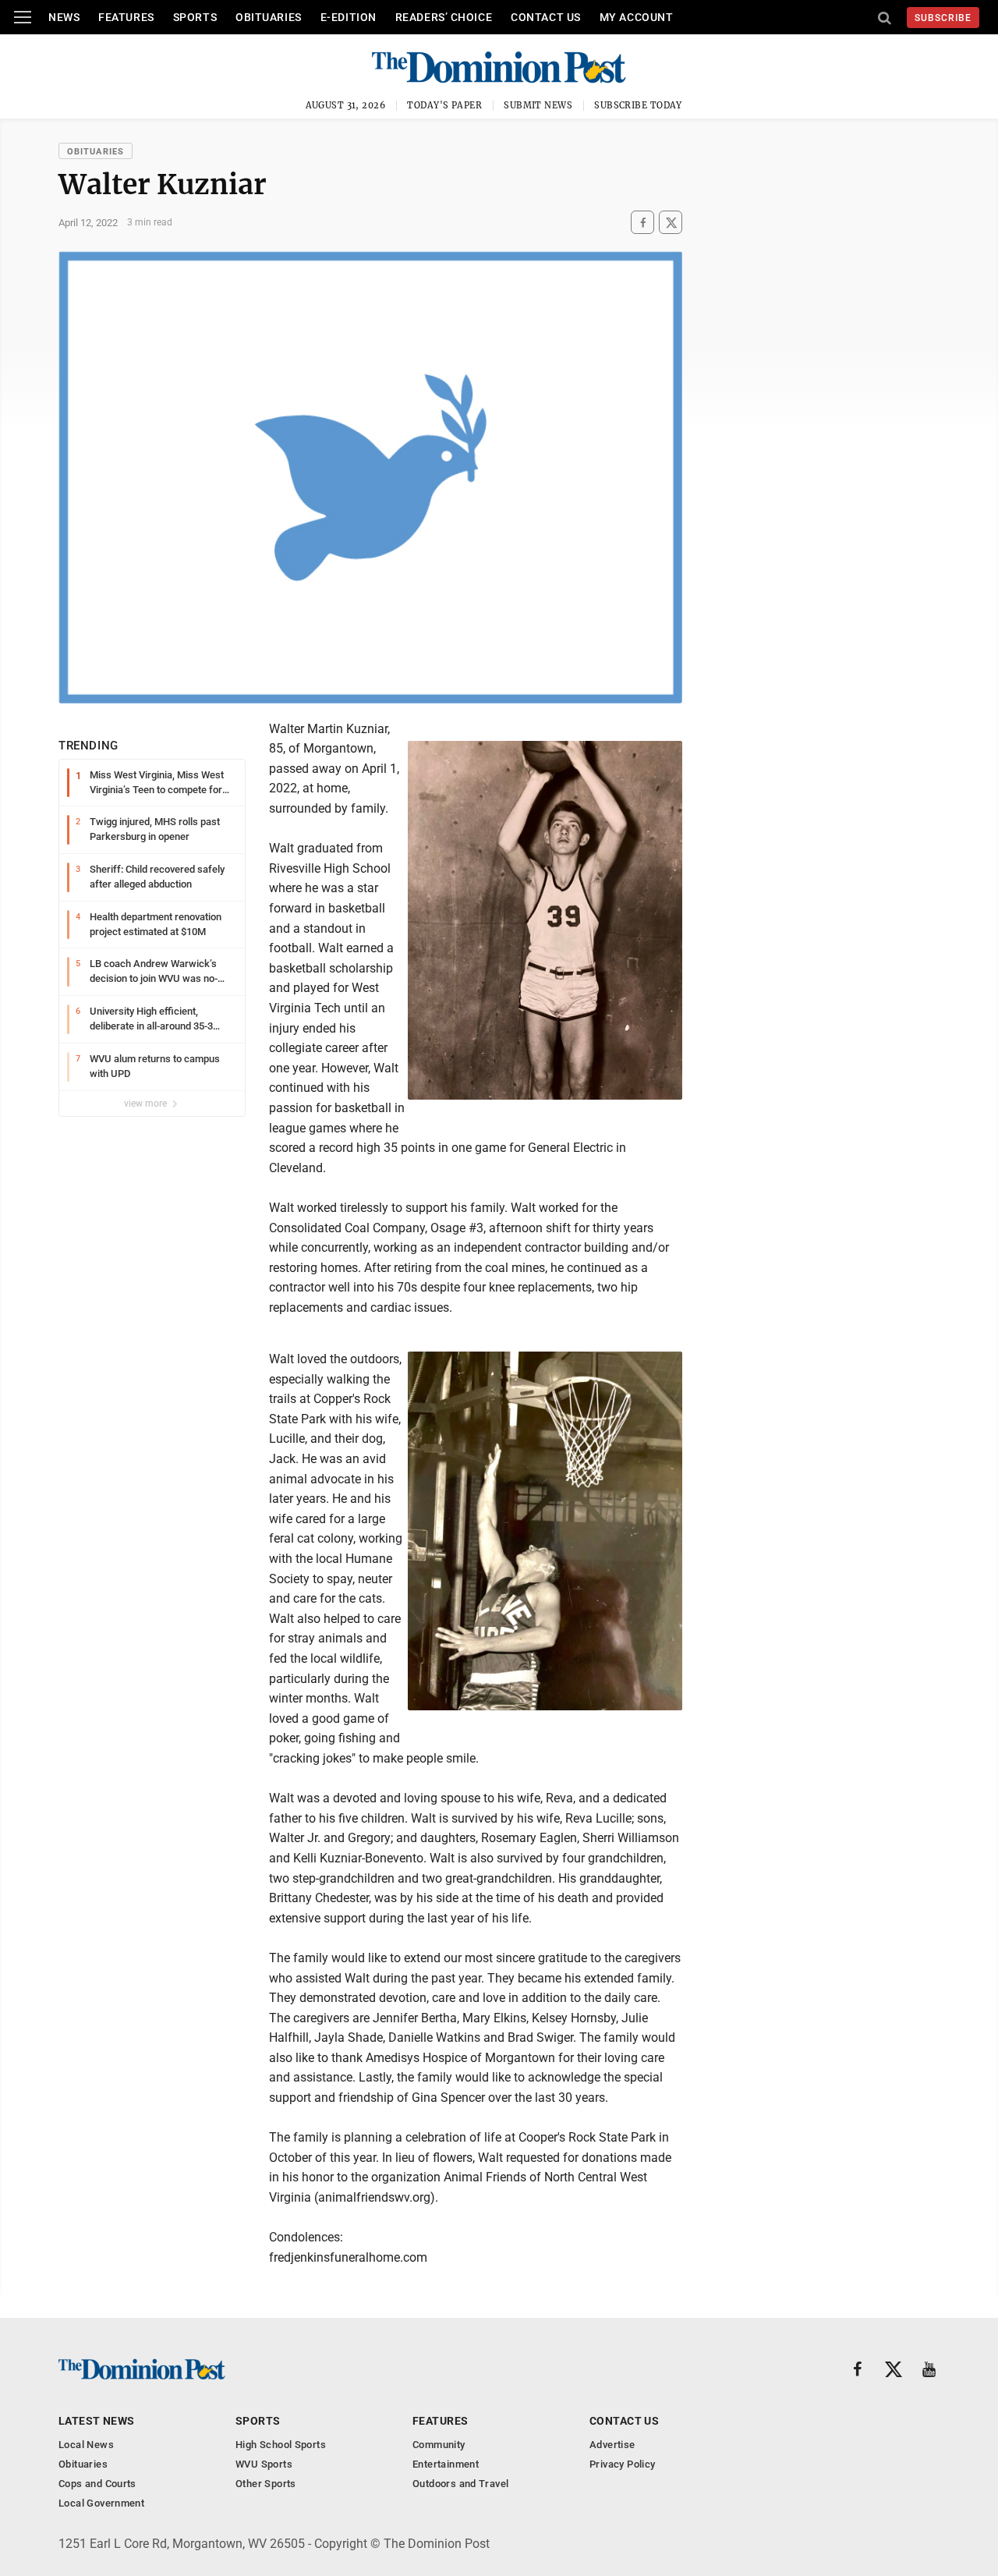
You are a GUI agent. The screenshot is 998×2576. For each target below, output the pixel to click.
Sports (195, 17)
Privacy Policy (622, 2464)
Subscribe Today (638, 105)
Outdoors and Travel (460, 2484)
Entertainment (446, 2464)
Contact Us (546, 17)
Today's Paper (444, 105)
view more (147, 1104)
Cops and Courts (97, 2484)
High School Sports (281, 2445)
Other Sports (266, 2484)
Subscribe (943, 18)
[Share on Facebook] (642, 223)
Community (439, 2445)
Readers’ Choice (444, 17)
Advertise (612, 2445)
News (64, 17)
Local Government (101, 2503)
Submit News (538, 105)
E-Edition (349, 17)
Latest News (97, 2421)
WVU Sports (264, 2464)
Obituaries (269, 17)
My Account (637, 17)
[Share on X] (671, 223)
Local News (86, 2445)
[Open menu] (23, 17)
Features (126, 17)
